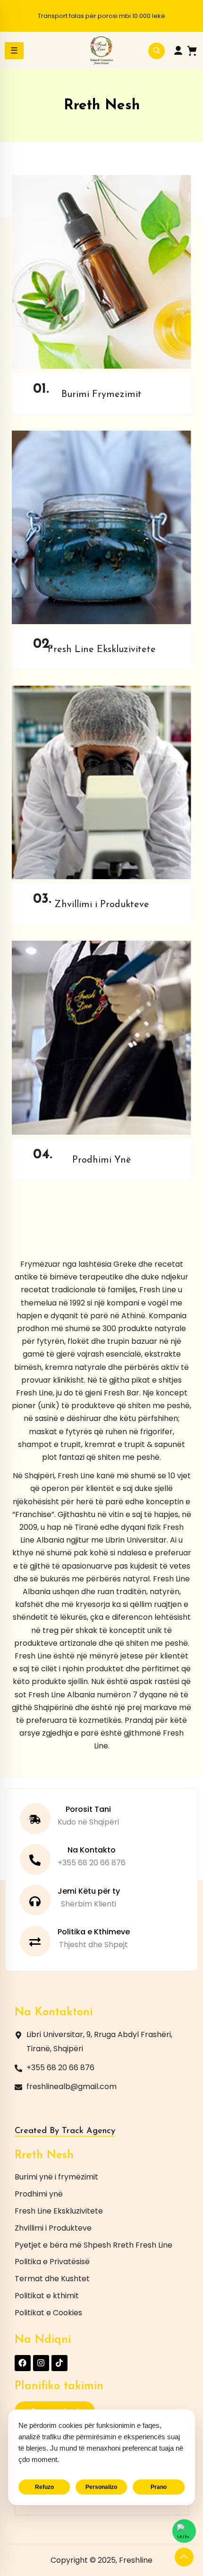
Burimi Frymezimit (101, 395)
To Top (184, 2557)
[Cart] (192, 51)
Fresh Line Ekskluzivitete (102, 650)
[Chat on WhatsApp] (184, 2531)
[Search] (156, 51)
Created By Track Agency (65, 2131)
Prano (159, 2487)
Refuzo (44, 2487)
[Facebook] (23, 2363)
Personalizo (101, 2487)
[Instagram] (41, 2363)
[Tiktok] (59, 2363)
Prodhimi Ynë (101, 1160)
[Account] (178, 51)
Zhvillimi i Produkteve (102, 905)
